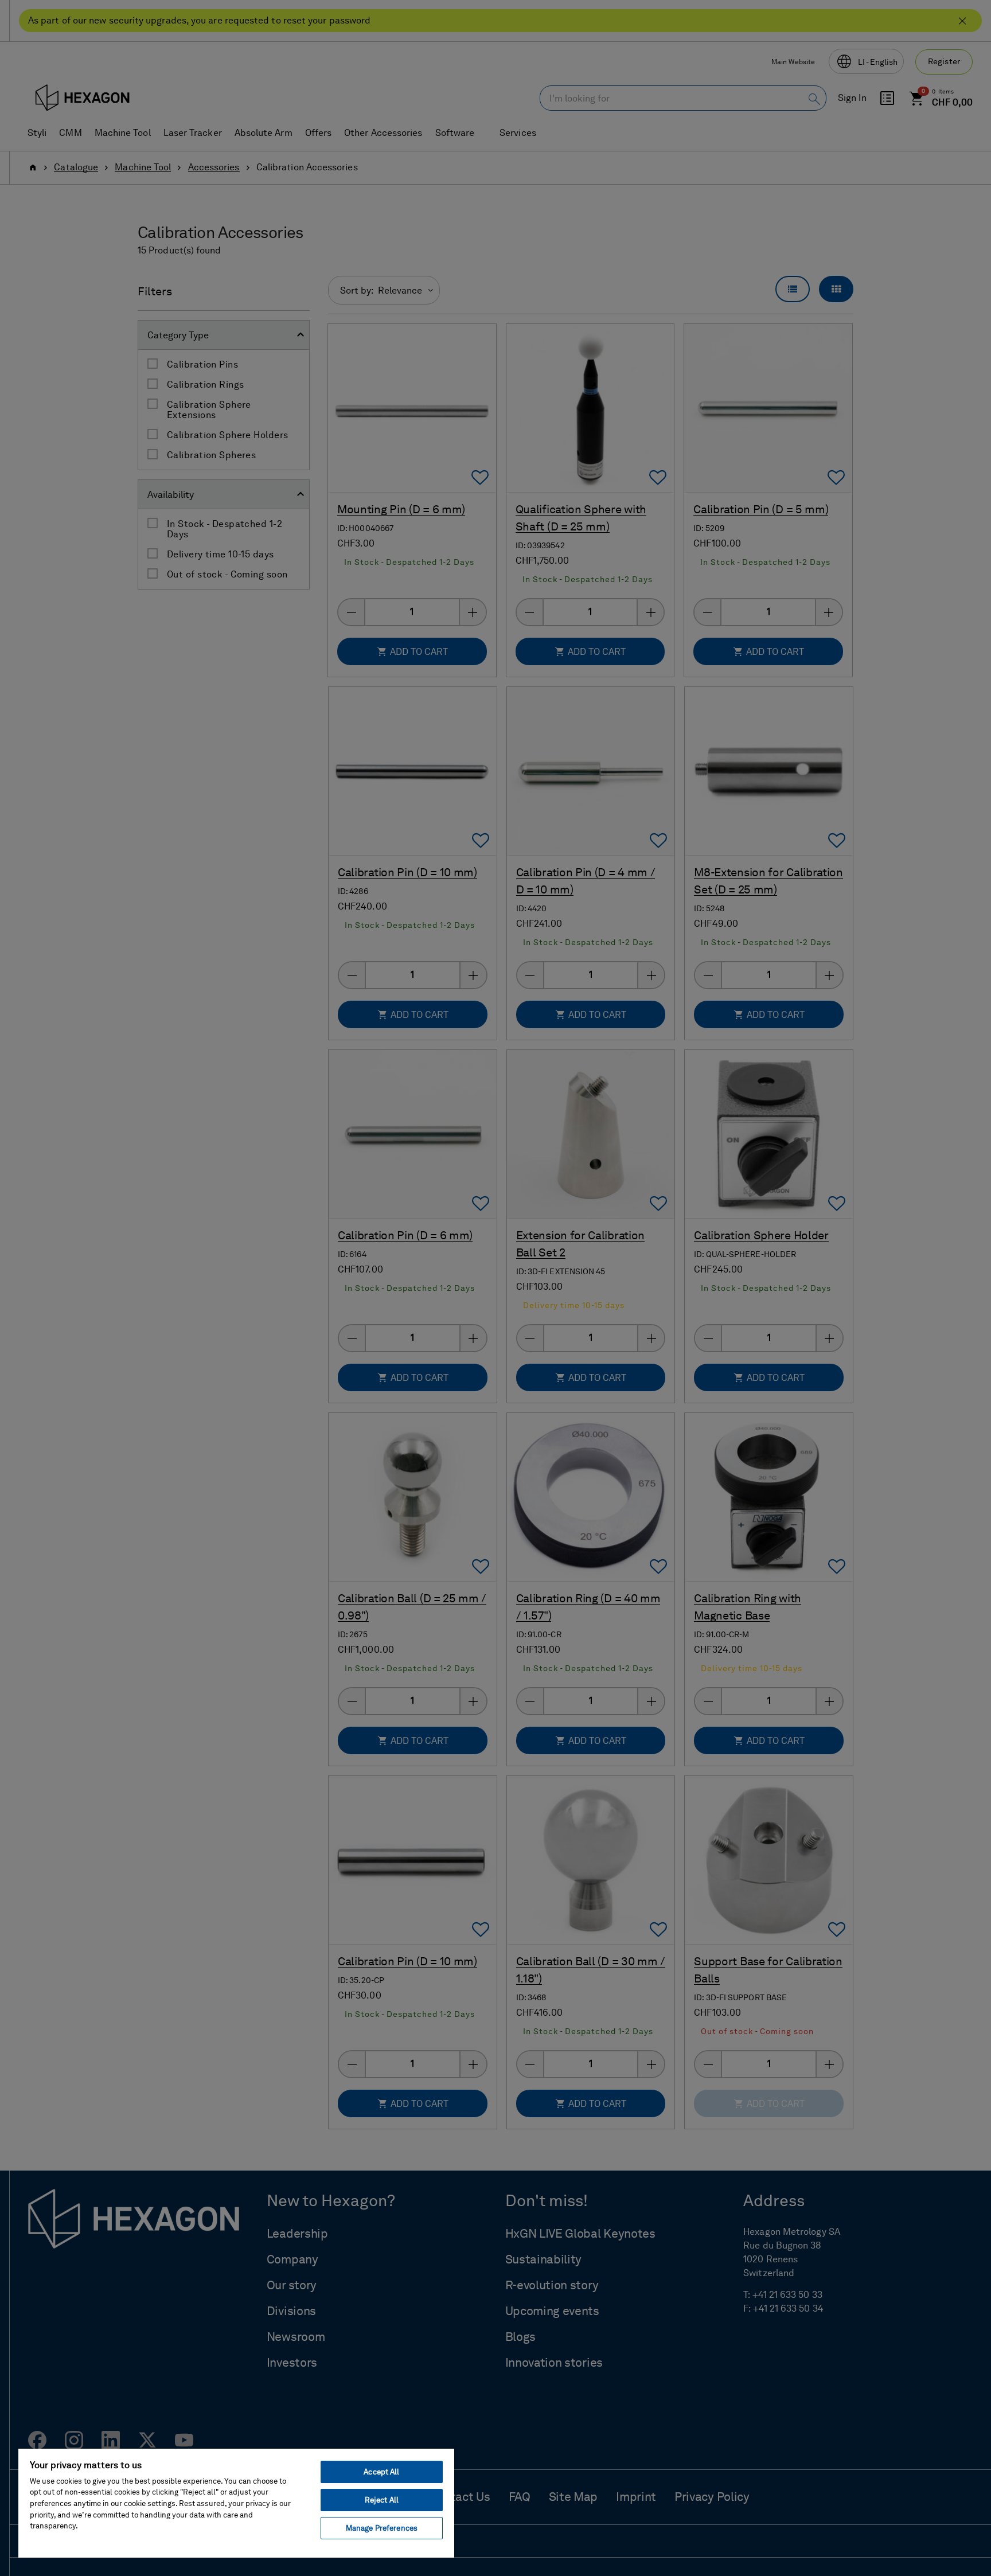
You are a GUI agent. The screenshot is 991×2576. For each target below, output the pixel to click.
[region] (236, 2503)
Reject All (382, 2500)
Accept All (381, 2472)
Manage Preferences (382, 2528)
